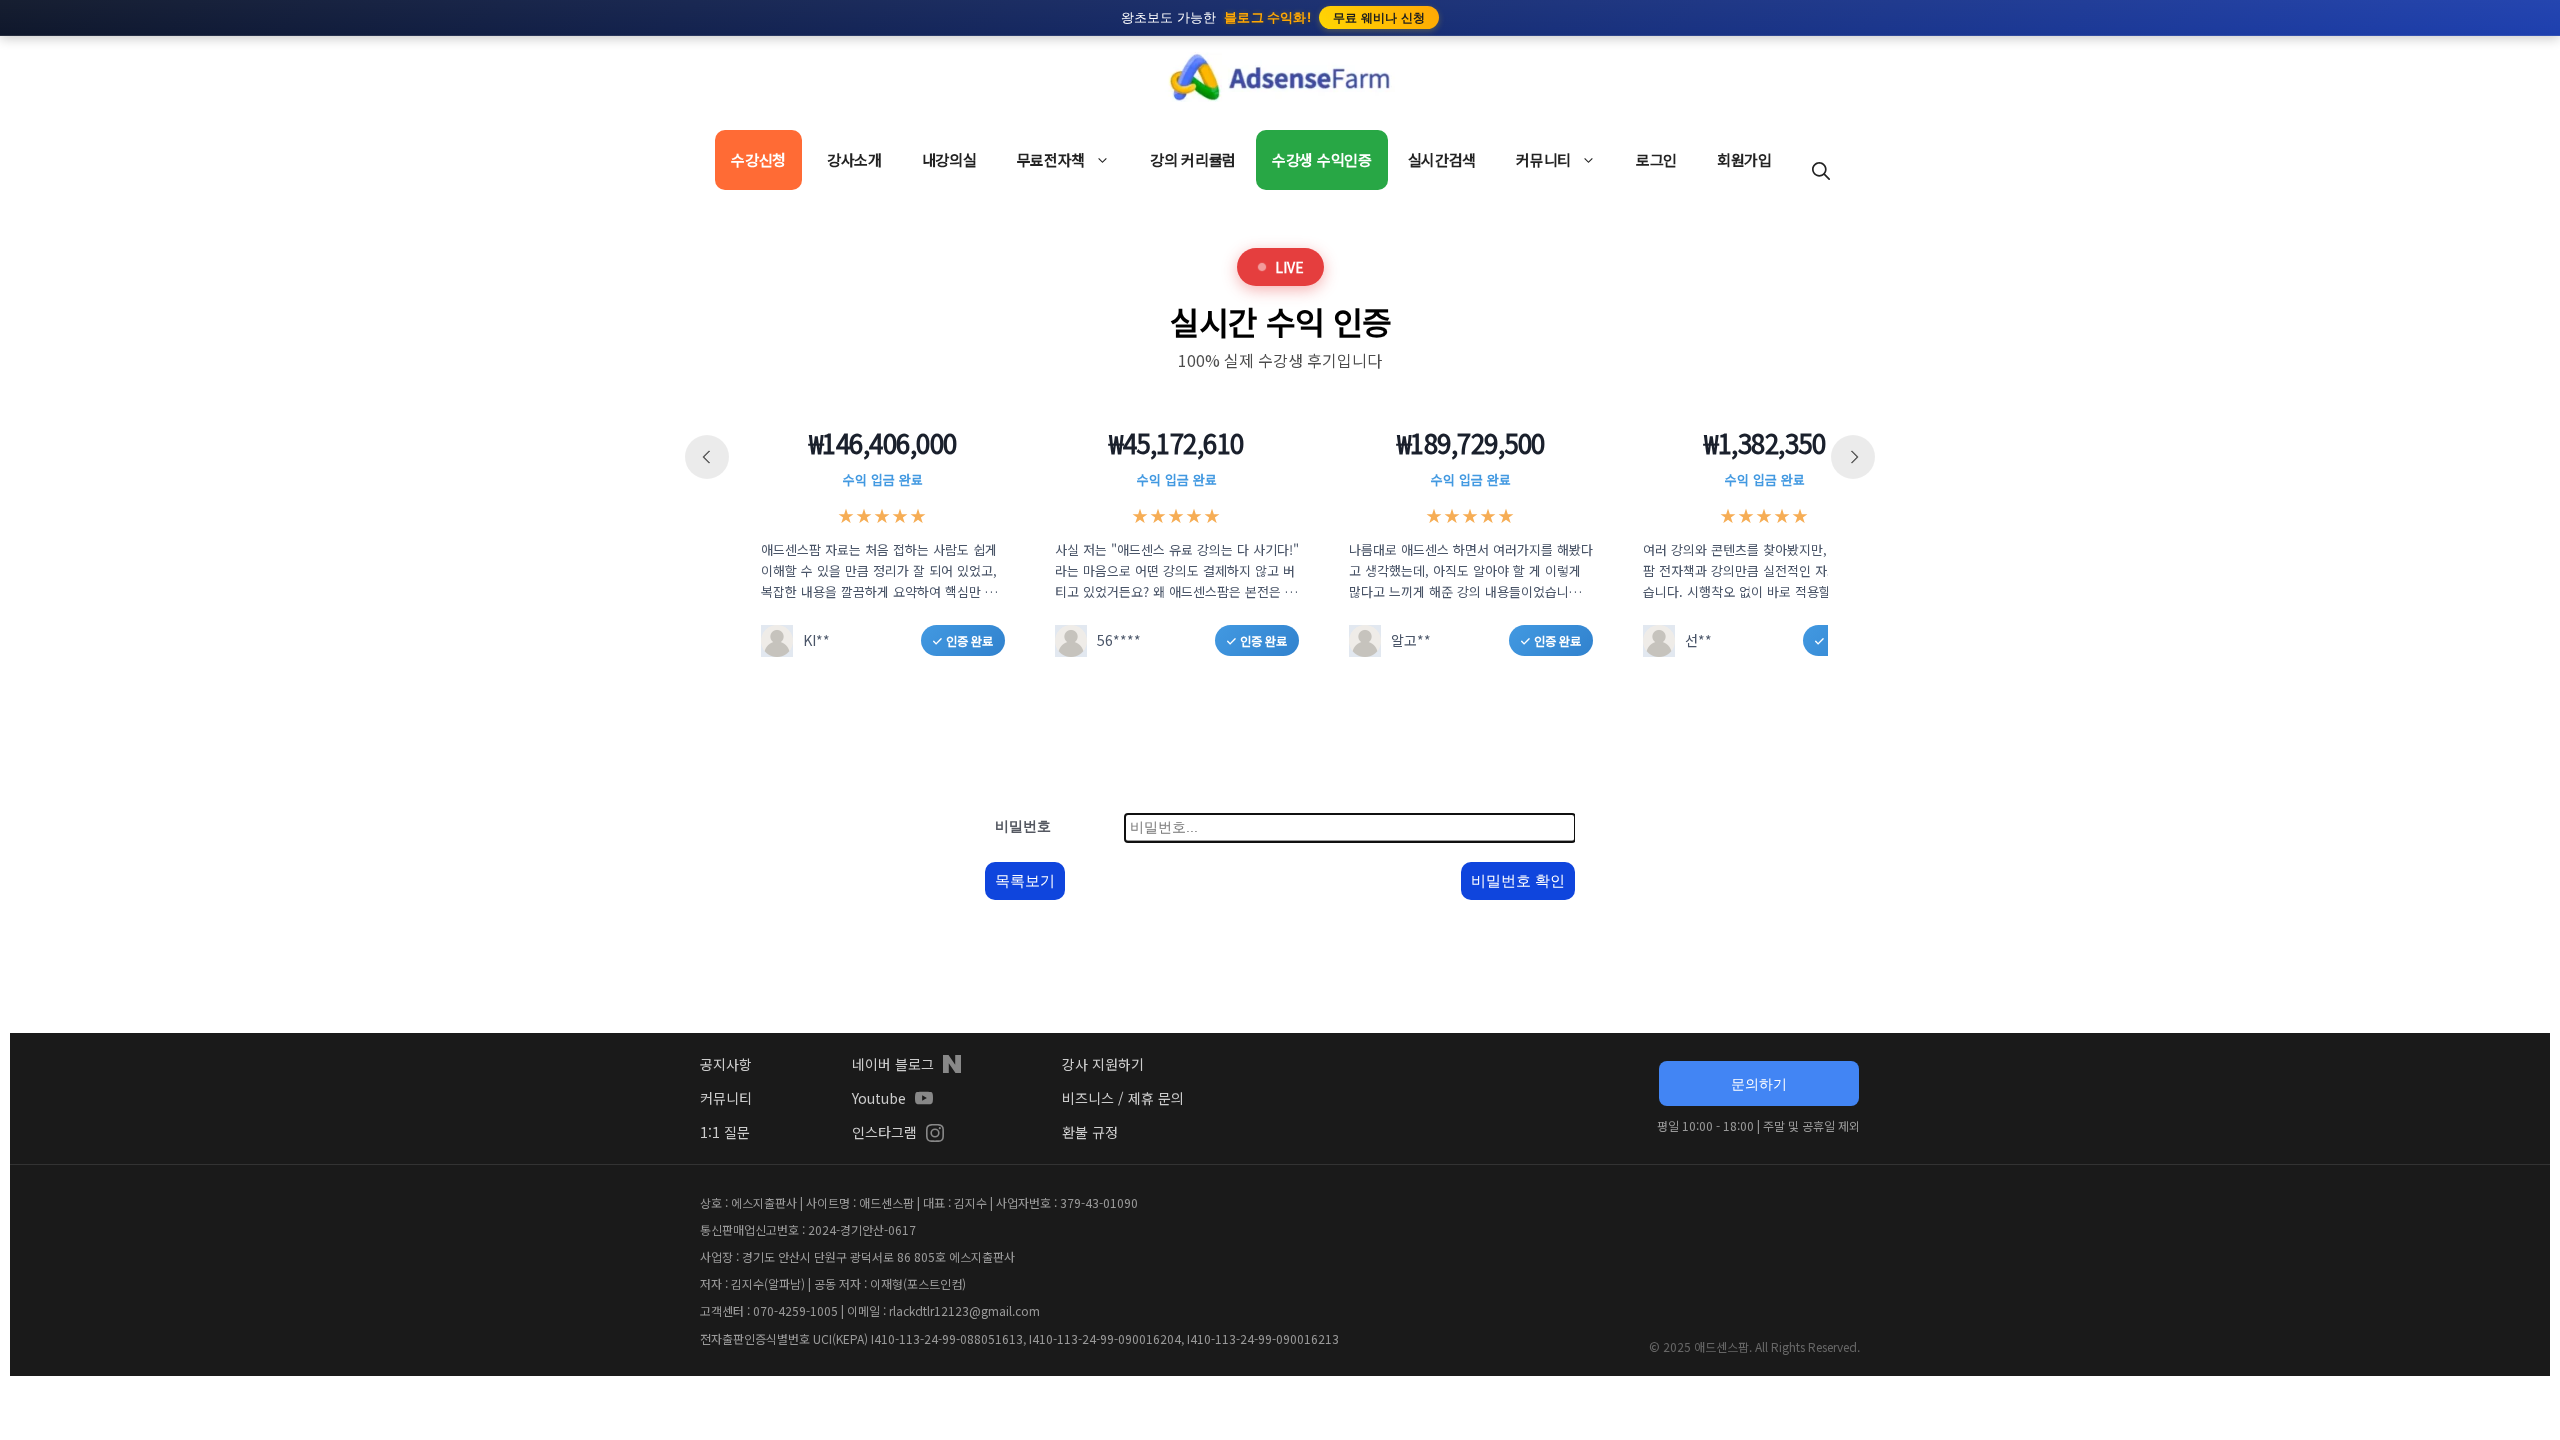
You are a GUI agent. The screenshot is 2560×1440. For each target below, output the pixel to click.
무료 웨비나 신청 (1379, 17)
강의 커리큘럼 (1193, 159)
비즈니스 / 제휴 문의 (1123, 1098)
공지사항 (726, 1064)
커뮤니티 (1543, 159)
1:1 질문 (725, 1132)
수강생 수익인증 (1322, 159)
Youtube (879, 1098)
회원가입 (1744, 159)
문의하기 (1759, 1083)
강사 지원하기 (1103, 1064)
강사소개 (854, 159)
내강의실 (949, 159)
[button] (1821, 170)
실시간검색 (1442, 159)
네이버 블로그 (893, 1064)
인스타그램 (884, 1132)
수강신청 (758, 159)
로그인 (1656, 159)
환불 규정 (1090, 1132)
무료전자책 (1051, 159)
